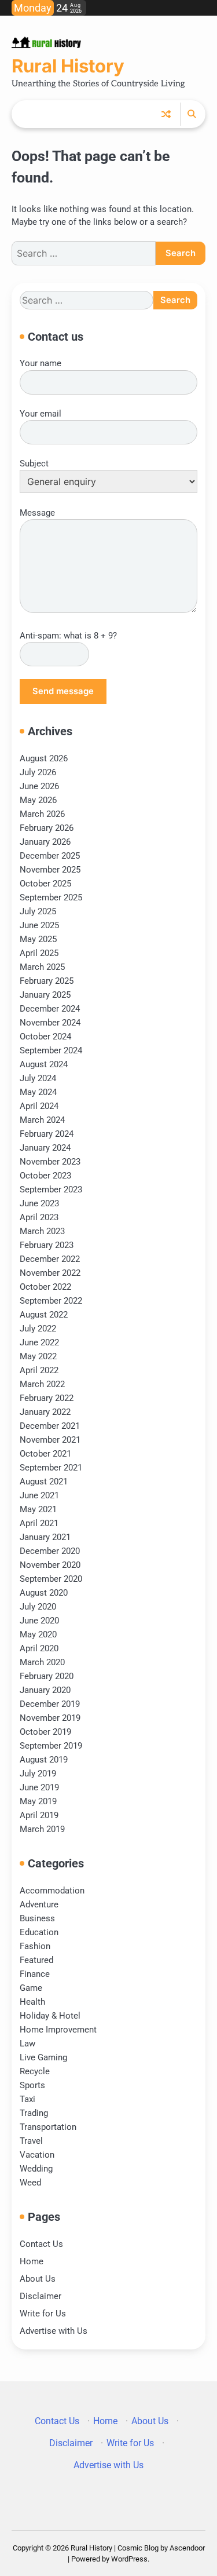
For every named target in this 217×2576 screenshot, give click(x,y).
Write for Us (43, 2314)
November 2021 (50, 1440)
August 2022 (44, 1315)
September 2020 (51, 1579)
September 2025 (51, 897)
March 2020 (42, 1662)
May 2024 (38, 1092)
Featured (36, 1960)
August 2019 (44, 1760)
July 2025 (38, 911)
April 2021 (39, 1523)
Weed (30, 2183)
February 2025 (47, 981)
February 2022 (47, 1398)
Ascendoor (187, 2548)
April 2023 (39, 1217)
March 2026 (42, 814)
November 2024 (50, 1023)
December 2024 (50, 1009)
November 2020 (50, 1565)
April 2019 (39, 1815)
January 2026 (45, 842)
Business (37, 1918)
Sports (32, 2085)
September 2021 (51, 1468)
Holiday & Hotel (50, 2016)
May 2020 (38, 1634)
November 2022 (50, 1273)
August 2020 (44, 1593)
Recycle (35, 2071)
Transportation (48, 2127)
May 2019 (38, 1801)
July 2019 (38, 1774)
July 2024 (38, 1078)
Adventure (39, 1904)
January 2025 (45, 995)
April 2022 (39, 1370)
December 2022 (50, 1259)
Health (32, 2002)
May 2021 (38, 1509)
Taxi (27, 2099)
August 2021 (44, 1482)
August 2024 (44, 1064)
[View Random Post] (166, 114)
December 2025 (50, 856)
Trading (34, 2113)
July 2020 (38, 1607)
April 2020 (39, 1648)
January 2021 (45, 1537)
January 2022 (45, 1412)
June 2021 (39, 1495)
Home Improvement (58, 2030)
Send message (63, 691)
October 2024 (45, 1037)
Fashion (35, 1946)
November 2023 (50, 1162)
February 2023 (47, 1245)
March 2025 (42, 967)
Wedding (36, 2169)
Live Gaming (43, 2057)
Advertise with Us (54, 2331)
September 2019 (51, 1746)
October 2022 (45, 1287)
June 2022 (39, 1342)
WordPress (129, 2559)
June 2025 (39, 925)
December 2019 (50, 1704)
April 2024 (39, 1106)
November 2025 (50, 870)
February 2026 (47, 828)
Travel (31, 2141)
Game (31, 1988)
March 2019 (42, 1829)
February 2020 (47, 1676)
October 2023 (45, 1176)
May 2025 (38, 939)
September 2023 (51, 1190)
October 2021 (45, 1454)
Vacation (37, 2155)
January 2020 (45, 1690)
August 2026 (44, 758)
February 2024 (47, 1134)
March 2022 (42, 1384)
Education (39, 1932)
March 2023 (42, 1231)
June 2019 (39, 1787)
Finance (35, 1974)
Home (32, 2261)
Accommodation (52, 1891)
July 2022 (38, 1329)
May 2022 (38, 1356)
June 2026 (39, 786)
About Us (38, 2279)
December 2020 (50, 1551)
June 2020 (39, 1621)
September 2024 (51, 1050)
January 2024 (45, 1148)
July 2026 (38, 772)
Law (27, 2044)
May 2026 (38, 800)
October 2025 (45, 884)
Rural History (68, 66)
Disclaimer (41, 2296)
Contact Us (41, 2244)
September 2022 (51, 1301)
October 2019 (45, 1732)
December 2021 (50, 1426)
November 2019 (50, 1718)
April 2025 (39, 953)
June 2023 (39, 1203)
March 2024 (42, 1120)
